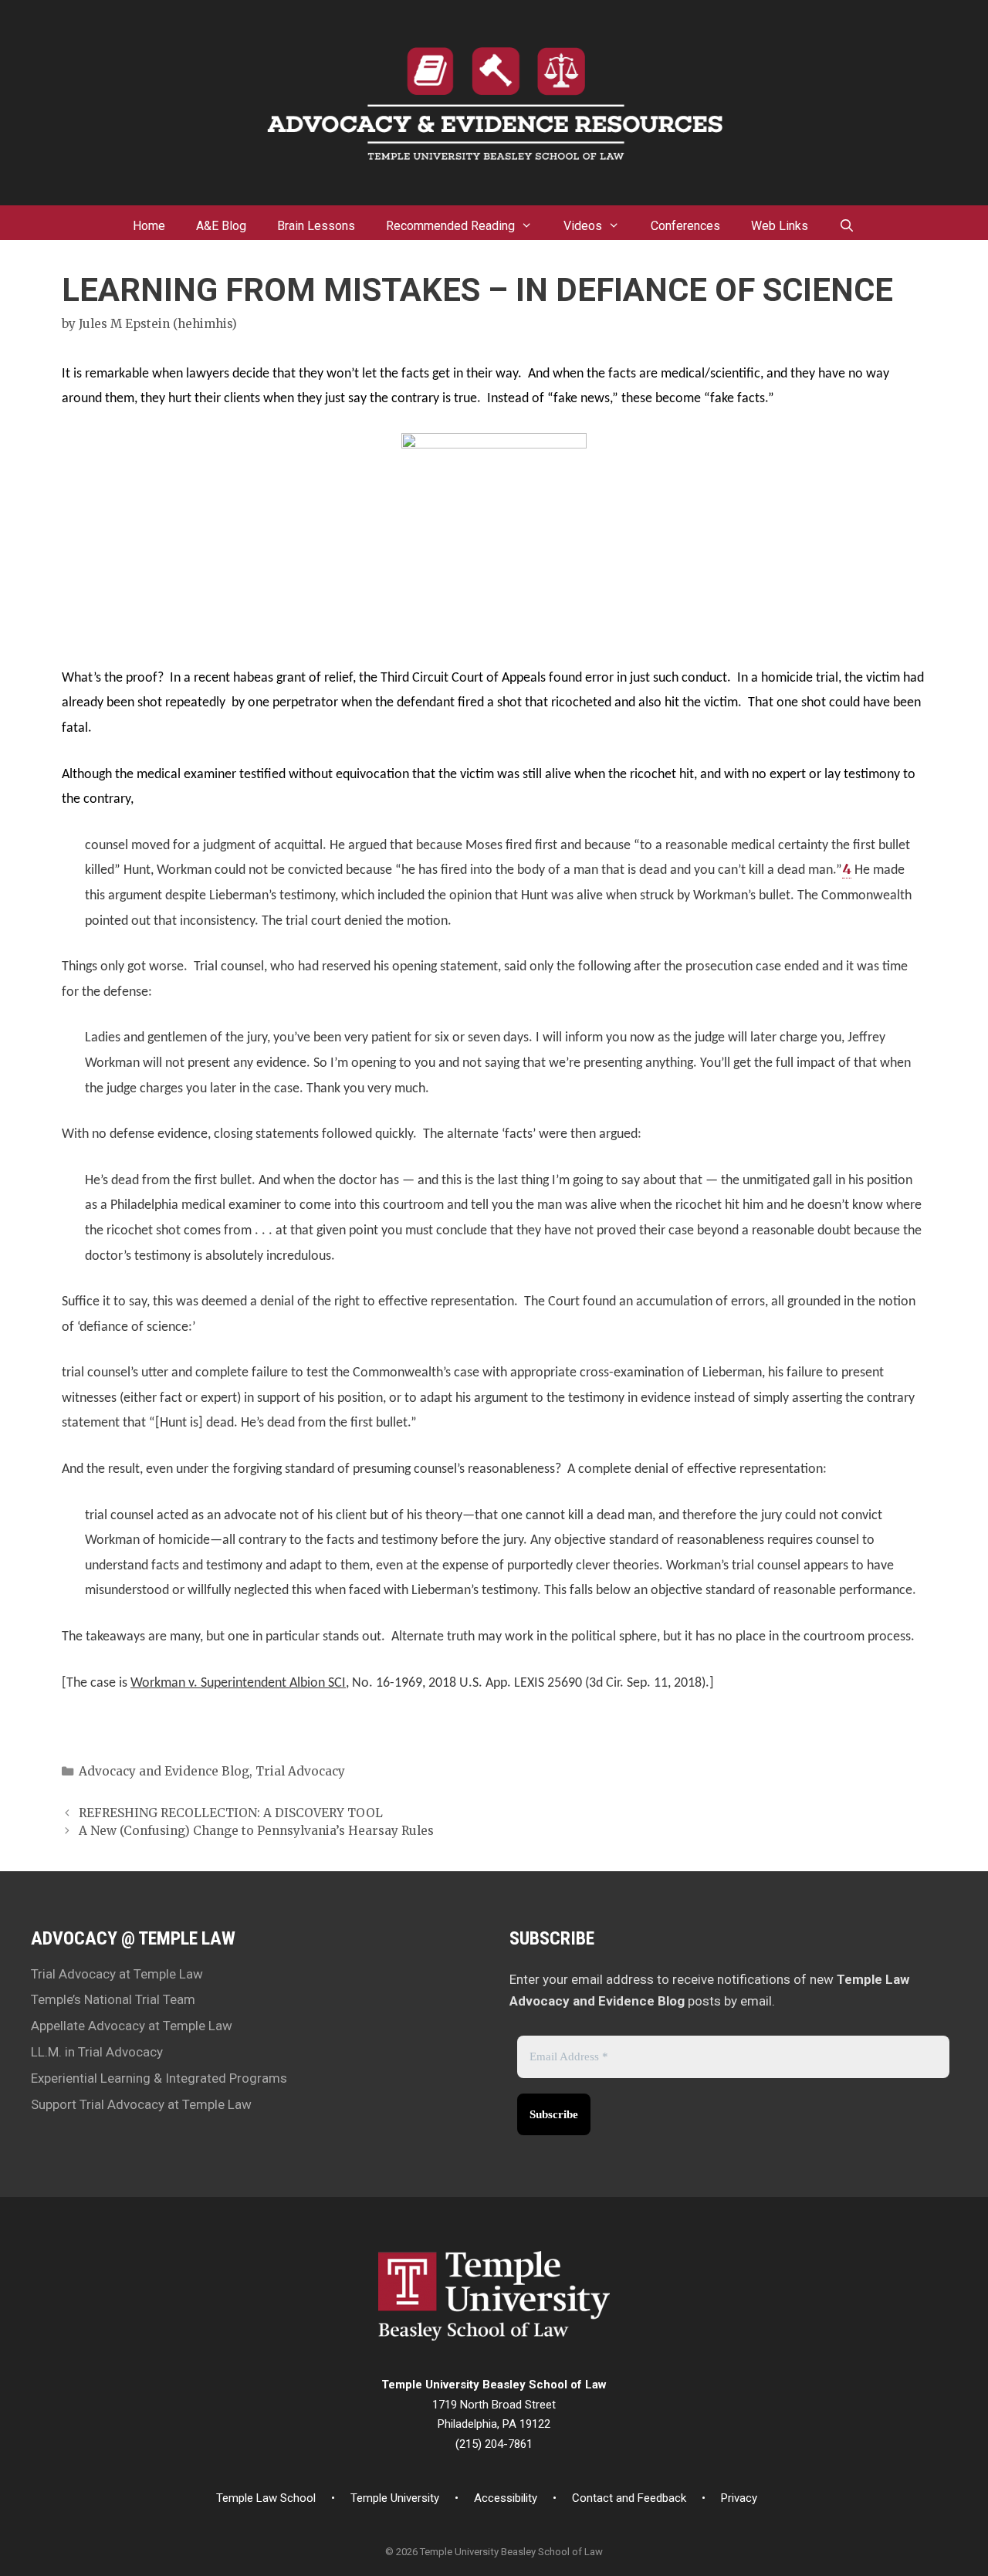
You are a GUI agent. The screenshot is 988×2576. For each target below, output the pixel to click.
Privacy (739, 2498)
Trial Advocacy (300, 1771)
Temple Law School (266, 2498)
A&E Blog (221, 226)
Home (149, 226)
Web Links (780, 226)
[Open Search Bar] (847, 222)
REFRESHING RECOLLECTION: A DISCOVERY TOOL (231, 1813)
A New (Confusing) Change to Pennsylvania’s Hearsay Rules (256, 1831)
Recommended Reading (450, 226)
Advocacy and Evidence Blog (164, 1771)
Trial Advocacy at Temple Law (117, 1974)
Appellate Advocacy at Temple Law (132, 2026)
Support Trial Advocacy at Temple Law (141, 2104)
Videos (583, 226)
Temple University (395, 2498)
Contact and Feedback (629, 2498)
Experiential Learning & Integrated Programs (159, 2078)
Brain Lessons (316, 226)
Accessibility (506, 2498)
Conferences (685, 226)
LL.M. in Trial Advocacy (97, 2052)
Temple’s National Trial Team (113, 1999)
